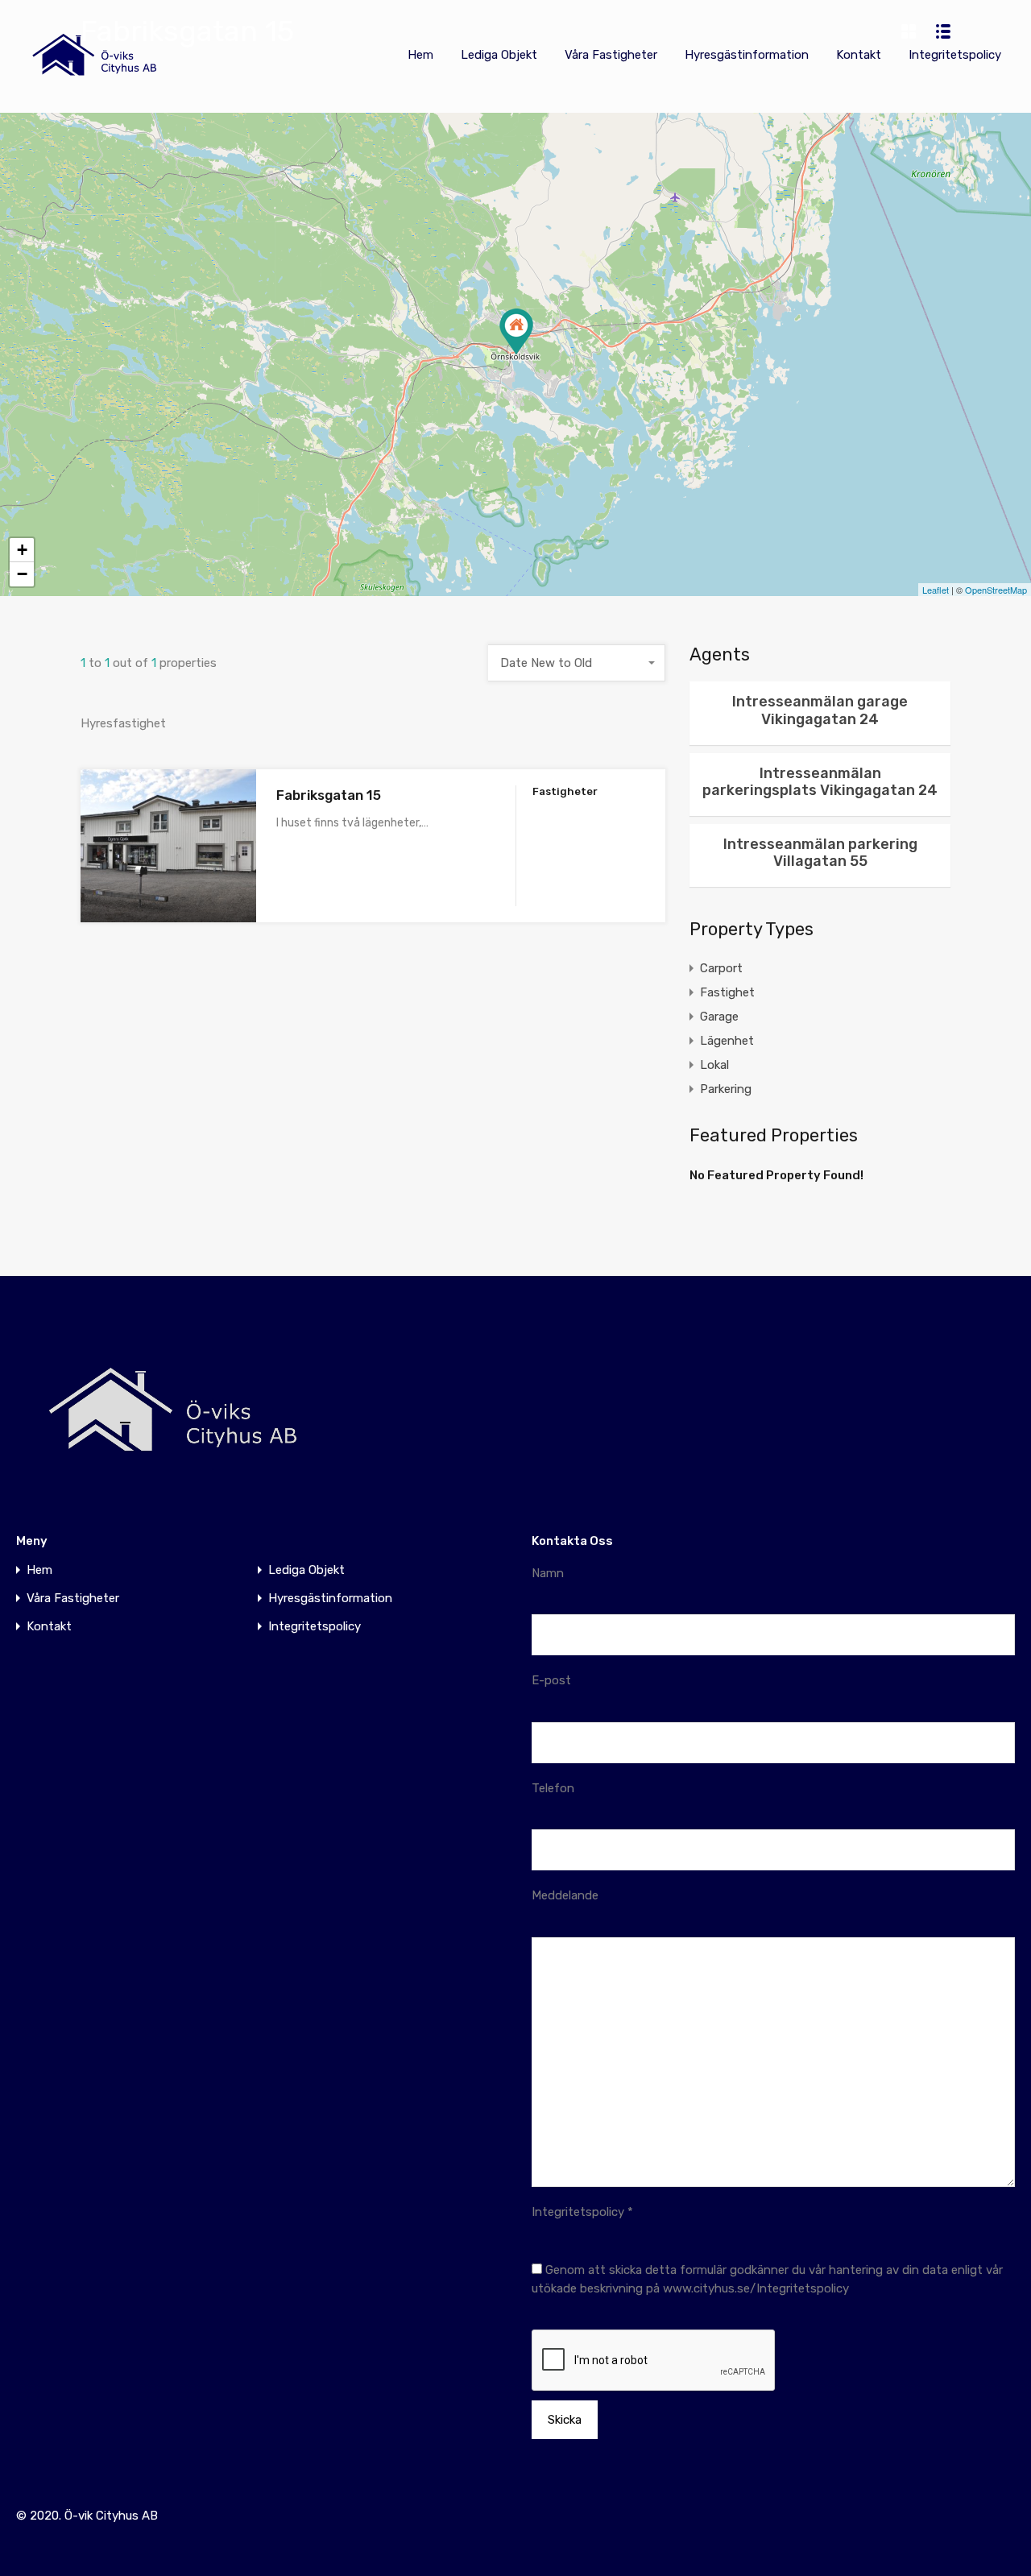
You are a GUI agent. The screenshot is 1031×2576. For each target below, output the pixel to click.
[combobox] (577, 663)
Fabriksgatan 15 (329, 795)
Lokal (714, 1065)
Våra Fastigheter (611, 55)
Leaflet (936, 590)
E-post (551, 1680)
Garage (719, 1017)
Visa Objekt (168, 892)
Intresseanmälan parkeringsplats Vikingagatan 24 (820, 782)
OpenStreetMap (996, 590)
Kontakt (859, 55)
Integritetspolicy (955, 55)
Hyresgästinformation (747, 55)
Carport (721, 968)
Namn (548, 1573)
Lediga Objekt (499, 55)
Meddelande (565, 1895)
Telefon (553, 1788)
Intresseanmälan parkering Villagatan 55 (820, 853)
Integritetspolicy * (582, 2212)
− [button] (22, 574)
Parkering (726, 1089)
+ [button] (22, 550)
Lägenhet (727, 1041)
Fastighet (727, 992)
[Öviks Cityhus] (97, 85)
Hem (420, 55)
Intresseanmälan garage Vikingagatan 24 (820, 710)
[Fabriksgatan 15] (516, 331)
